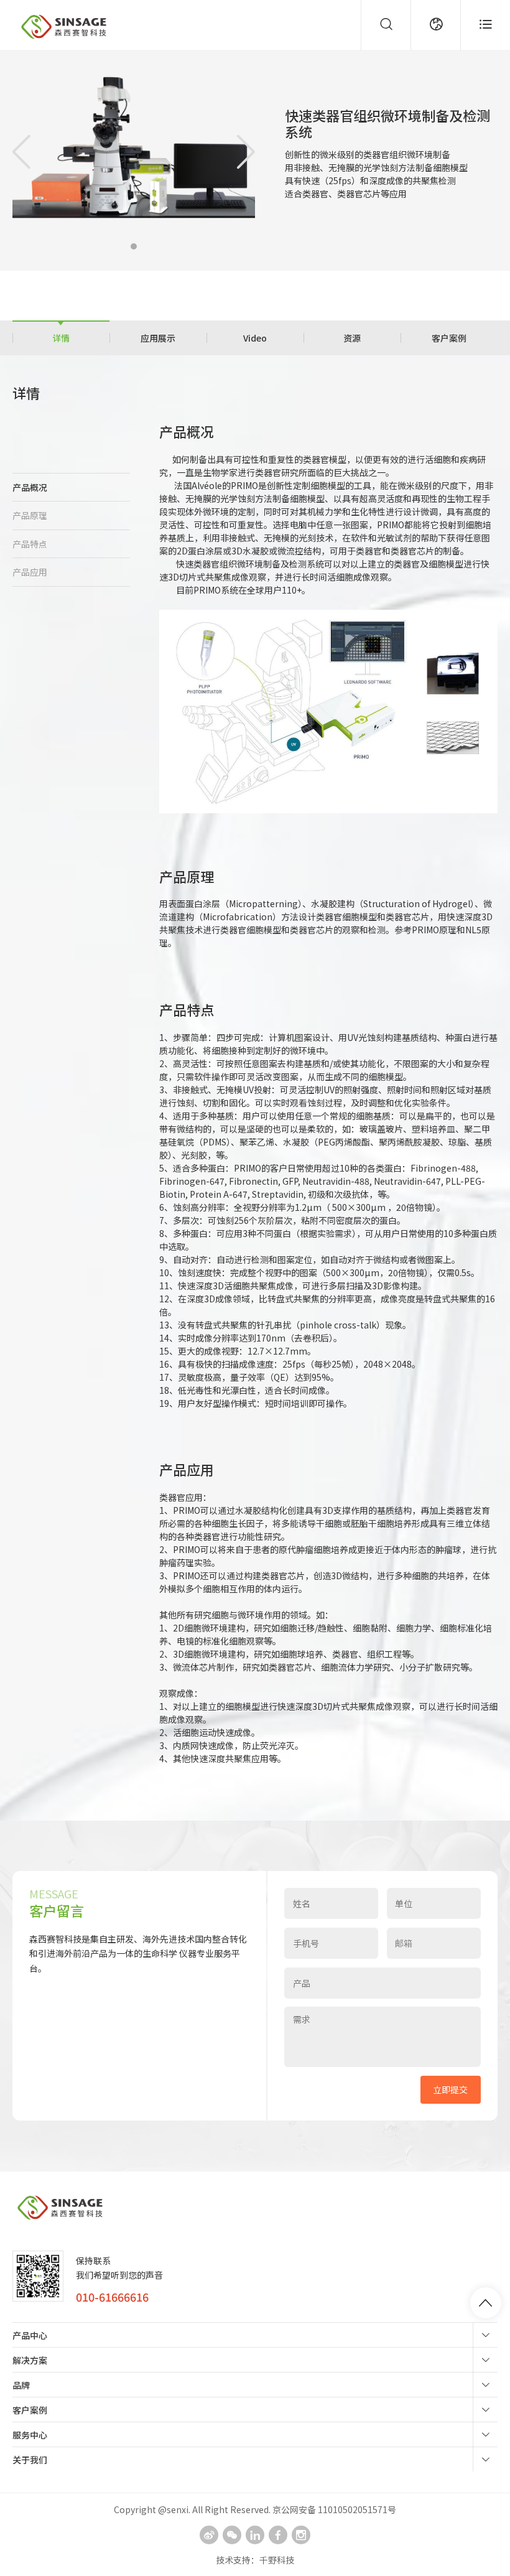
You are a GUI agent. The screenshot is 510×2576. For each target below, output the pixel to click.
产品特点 (30, 544)
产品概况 (30, 487)
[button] (134, 246)
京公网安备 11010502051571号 (334, 2509)
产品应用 (30, 572)
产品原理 (30, 515)
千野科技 (277, 2560)
